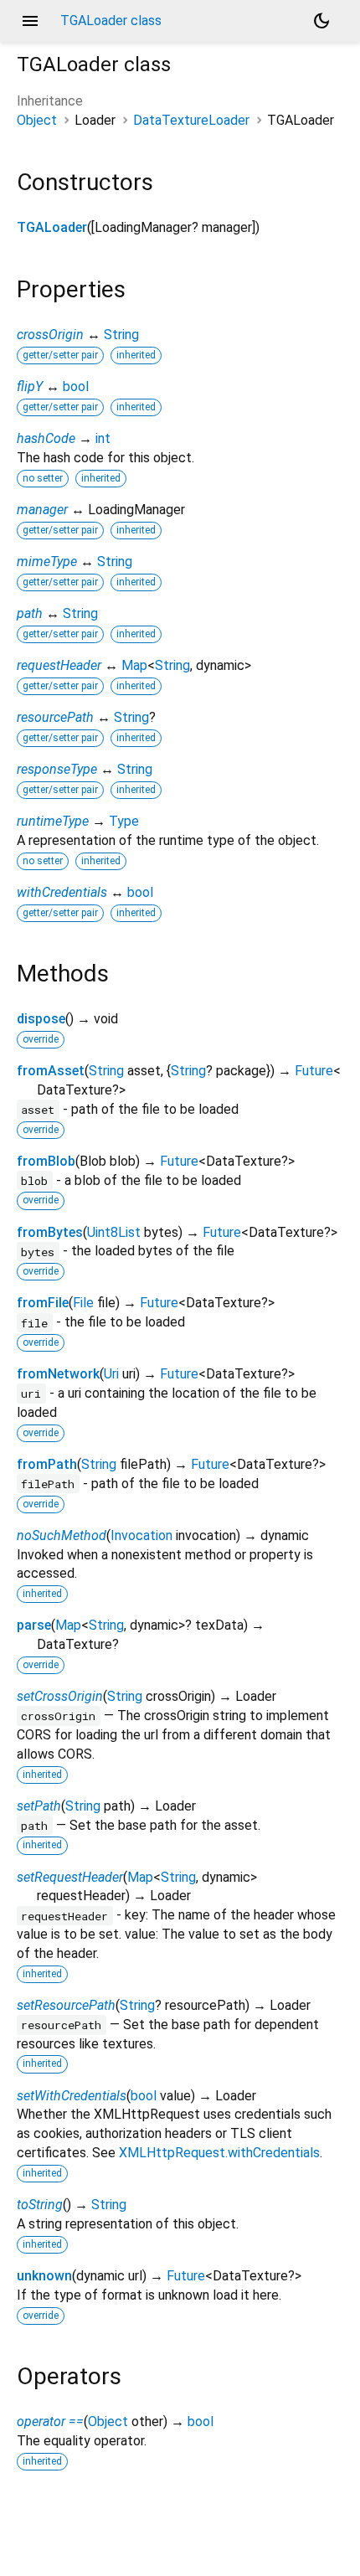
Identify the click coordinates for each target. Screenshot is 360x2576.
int (103, 438)
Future (314, 1071)
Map (134, 665)
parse (34, 1625)
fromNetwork (58, 1374)
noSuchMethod (62, 1535)
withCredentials (62, 892)
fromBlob (46, 1161)
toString (40, 2205)
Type (124, 821)
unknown (44, 2276)
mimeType (47, 562)
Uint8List (114, 1232)
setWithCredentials (72, 2096)
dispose (41, 1019)
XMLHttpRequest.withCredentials (219, 2153)
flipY (30, 386)
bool (76, 386)
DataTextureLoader (191, 120)
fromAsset (51, 1071)
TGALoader (52, 227)
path (30, 613)
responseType (57, 769)
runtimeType (53, 821)
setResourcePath (66, 2005)
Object (37, 120)
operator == (50, 2421)
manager (42, 510)
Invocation (141, 1535)
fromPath (47, 1464)
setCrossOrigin (60, 1696)
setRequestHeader (70, 1877)
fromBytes (50, 1232)
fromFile (43, 1303)
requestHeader (59, 665)
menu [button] (30, 21)
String (121, 335)
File (83, 1303)
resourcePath (55, 717)
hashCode (46, 438)
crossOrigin (50, 335)
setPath (39, 1806)
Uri (111, 1374)
